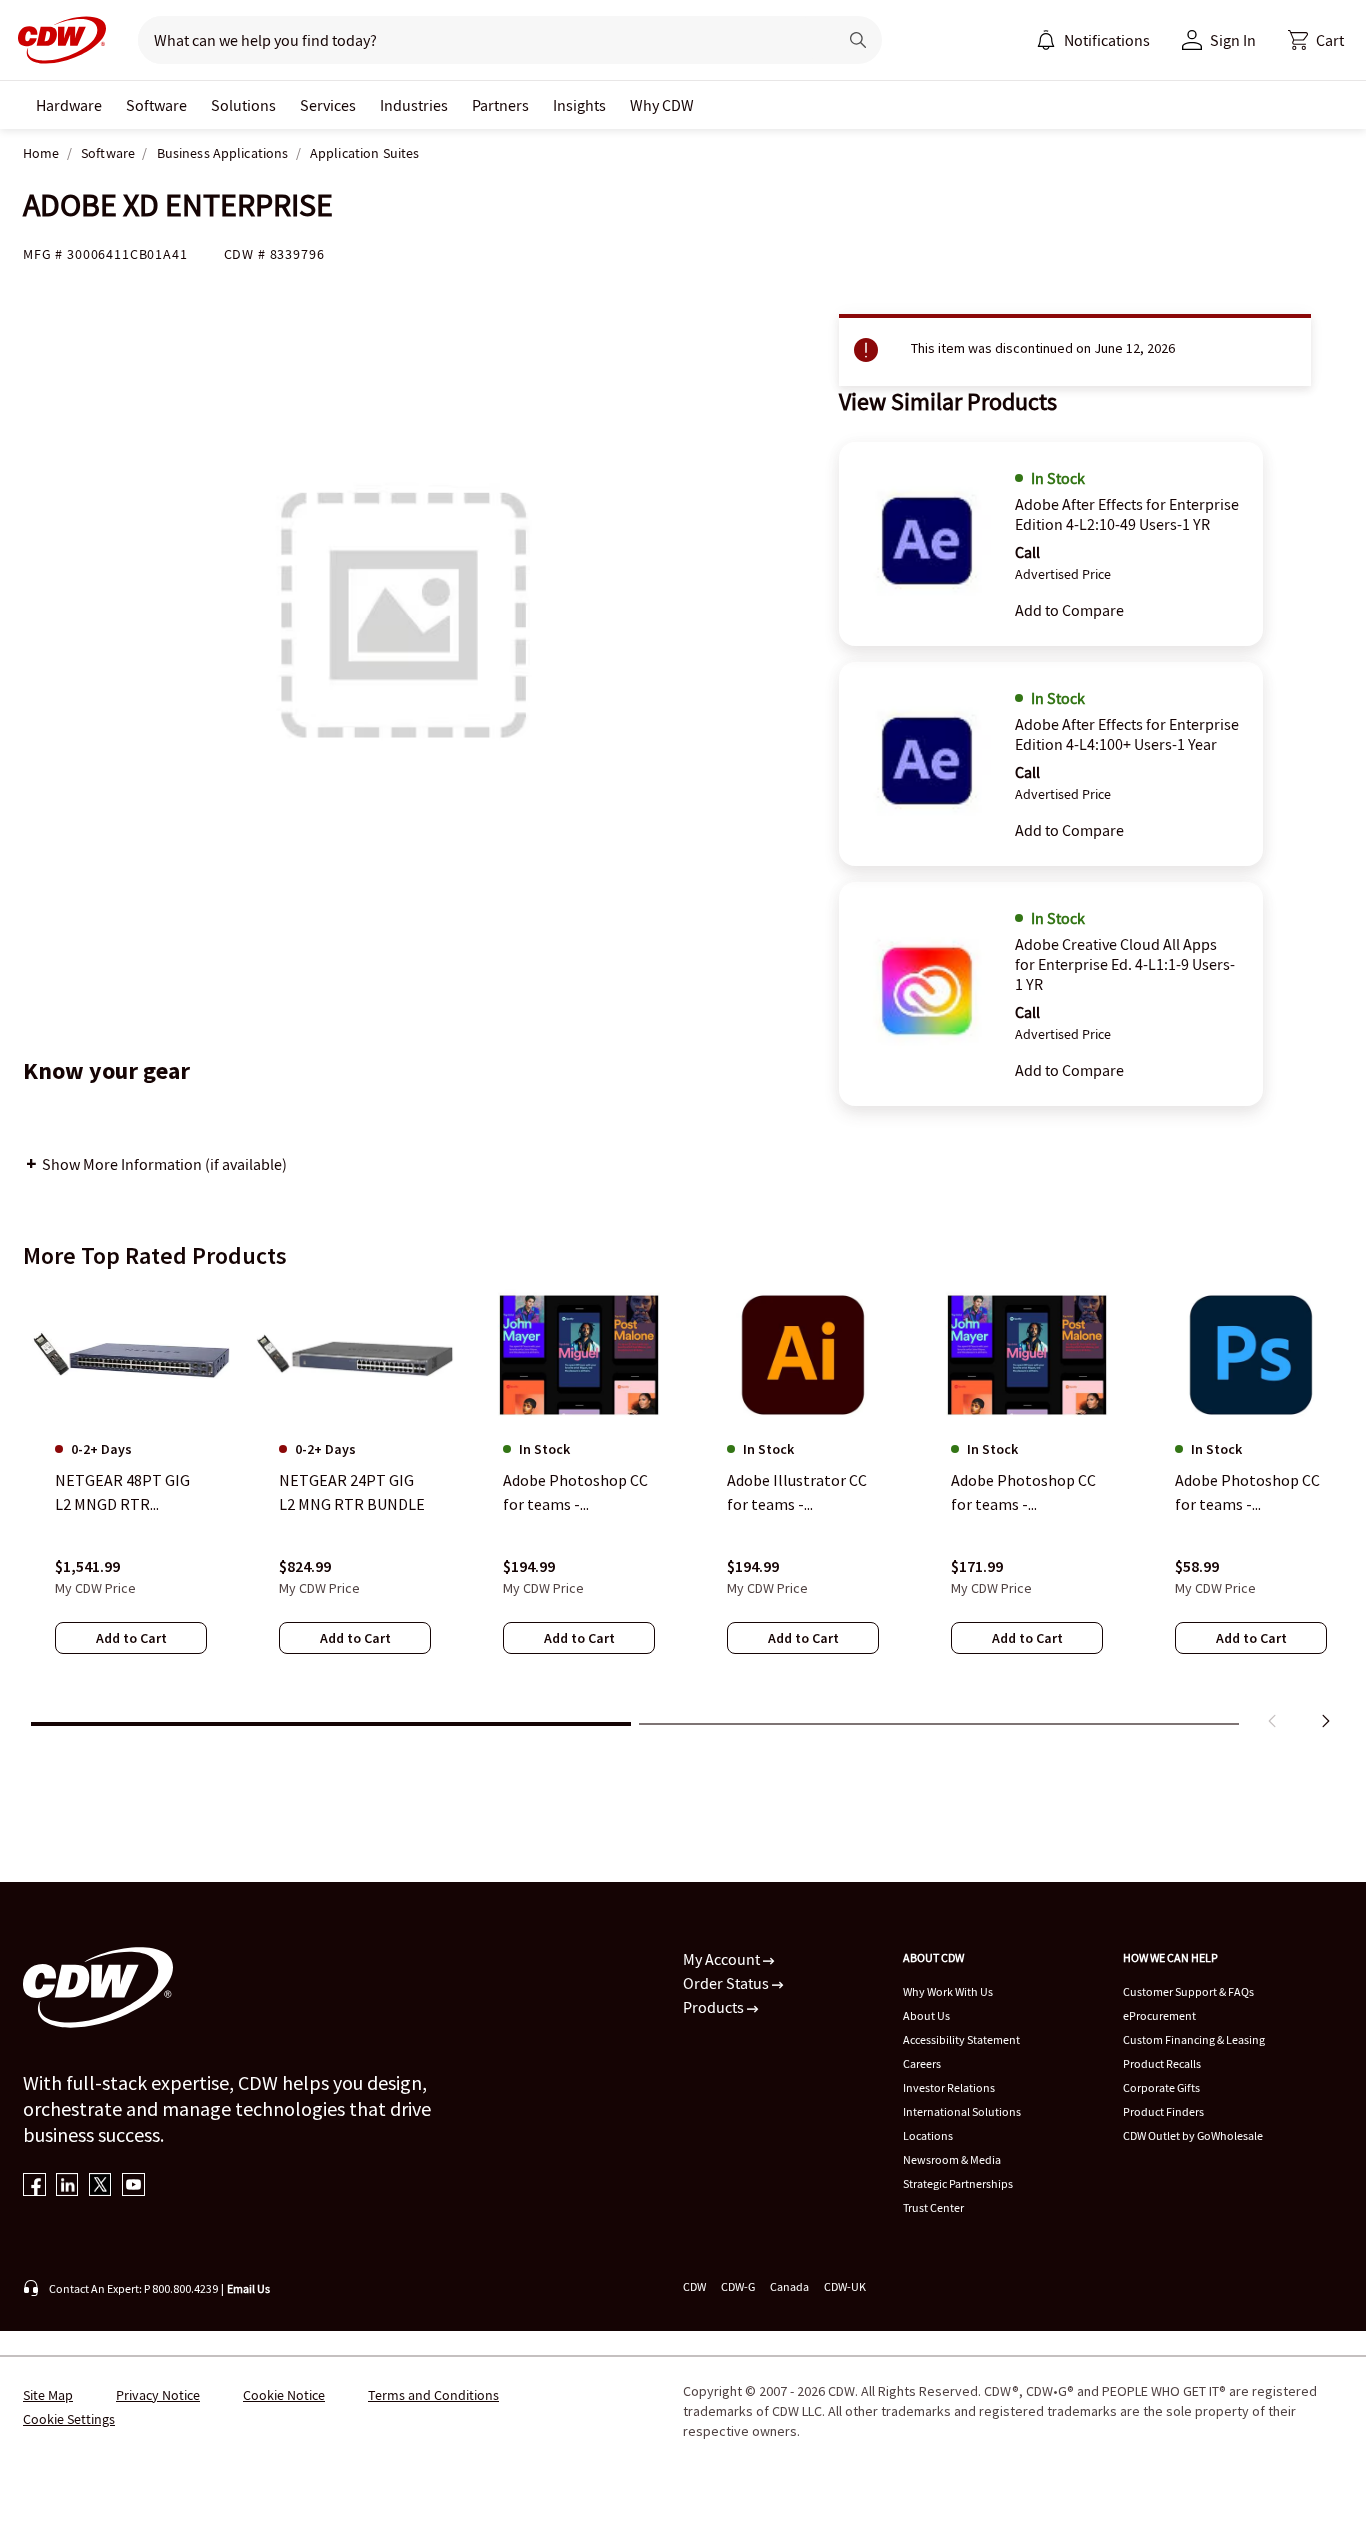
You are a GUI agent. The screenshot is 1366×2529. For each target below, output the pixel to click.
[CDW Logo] (56, 40)
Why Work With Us (948, 1991)
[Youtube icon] (133, 2186)
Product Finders (1163, 2111)
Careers (922, 2063)
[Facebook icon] (34, 2186)
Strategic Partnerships (958, 2183)
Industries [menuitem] (414, 105)
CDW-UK (845, 2286)
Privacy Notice (158, 2395)
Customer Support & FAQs (1188, 1991)
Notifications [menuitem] (1107, 40)
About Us (926, 2015)
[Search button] (858, 40)
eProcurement (1159, 2015)
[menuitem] (1046, 40)
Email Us (248, 2288)
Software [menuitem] (156, 105)
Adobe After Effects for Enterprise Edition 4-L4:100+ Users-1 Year (1127, 734)
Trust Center (933, 2207)
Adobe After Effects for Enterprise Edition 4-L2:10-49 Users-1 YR (1127, 514)
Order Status (727, 1983)
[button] (1316, 40)
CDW (694, 2286)
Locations (928, 2135)
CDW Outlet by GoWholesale (1193, 2135)
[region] (683, 1513)
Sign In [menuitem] (1233, 40)
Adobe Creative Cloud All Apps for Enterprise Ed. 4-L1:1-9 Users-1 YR (1125, 964)
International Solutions (962, 2111)
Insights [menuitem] (579, 105)
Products (715, 2007)
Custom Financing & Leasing (1194, 2039)
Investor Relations (949, 2087)
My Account (723, 1959)
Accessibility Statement (961, 2039)
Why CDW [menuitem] (662, 105)
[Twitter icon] (100, 2186)
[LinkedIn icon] (67, 2186)
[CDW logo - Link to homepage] (56, 40)
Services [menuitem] (328, 105)
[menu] (1093, 40)
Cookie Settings (69, 2419)
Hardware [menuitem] (69, 105)
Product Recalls (1162, 2063)
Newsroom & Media (952, 2159)
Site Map (48, 2395)
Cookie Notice (284, 2395)
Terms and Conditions (433, 2395)
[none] (69, 105)
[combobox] (479, 40)
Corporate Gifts (1161, 2087)
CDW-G (738, 2286)
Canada (789, 2286)
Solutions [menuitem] (243, 105)
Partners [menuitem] (500, 105)
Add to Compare (1069, 610)
